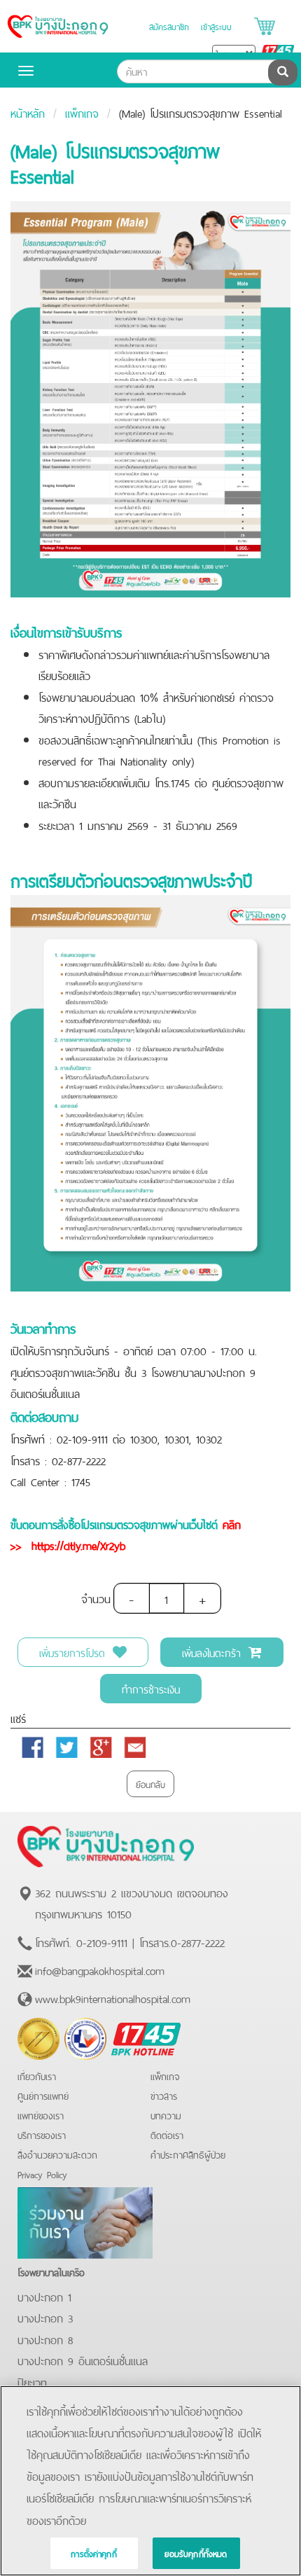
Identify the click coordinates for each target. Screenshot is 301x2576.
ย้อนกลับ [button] (150, 1784)
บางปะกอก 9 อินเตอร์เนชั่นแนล (83, 2360)
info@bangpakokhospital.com (100, 1969)
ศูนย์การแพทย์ (43, 2095)
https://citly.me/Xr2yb (76, 1544)
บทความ (166, 2115)
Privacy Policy (42, 2174)
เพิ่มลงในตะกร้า (213, 1652)
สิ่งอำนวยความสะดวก (57, 2154)
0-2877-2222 (198, 1941)
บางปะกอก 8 (45, 2339)
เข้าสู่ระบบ (216, 26)
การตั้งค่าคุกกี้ (94, 2553)
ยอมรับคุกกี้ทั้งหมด (196, 2553)
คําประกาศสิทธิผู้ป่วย (188, 2154)
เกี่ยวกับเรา (37, 2076)
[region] (150, 2481)
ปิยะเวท (32, 2381)
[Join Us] (85, 2220)
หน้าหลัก (28, 112)
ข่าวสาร (164, 2095)
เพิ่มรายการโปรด (74, 1652)
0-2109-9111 (102, 1941)
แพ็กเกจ (82, 112)
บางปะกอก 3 (45, 2317)
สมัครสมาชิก (169, 26)
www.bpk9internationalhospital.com (113, 1997)
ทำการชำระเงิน (151, 1688)
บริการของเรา (42, 2134)
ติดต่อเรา (167, 2134)
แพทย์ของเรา (41, 2115)
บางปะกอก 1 (44, 2296)
